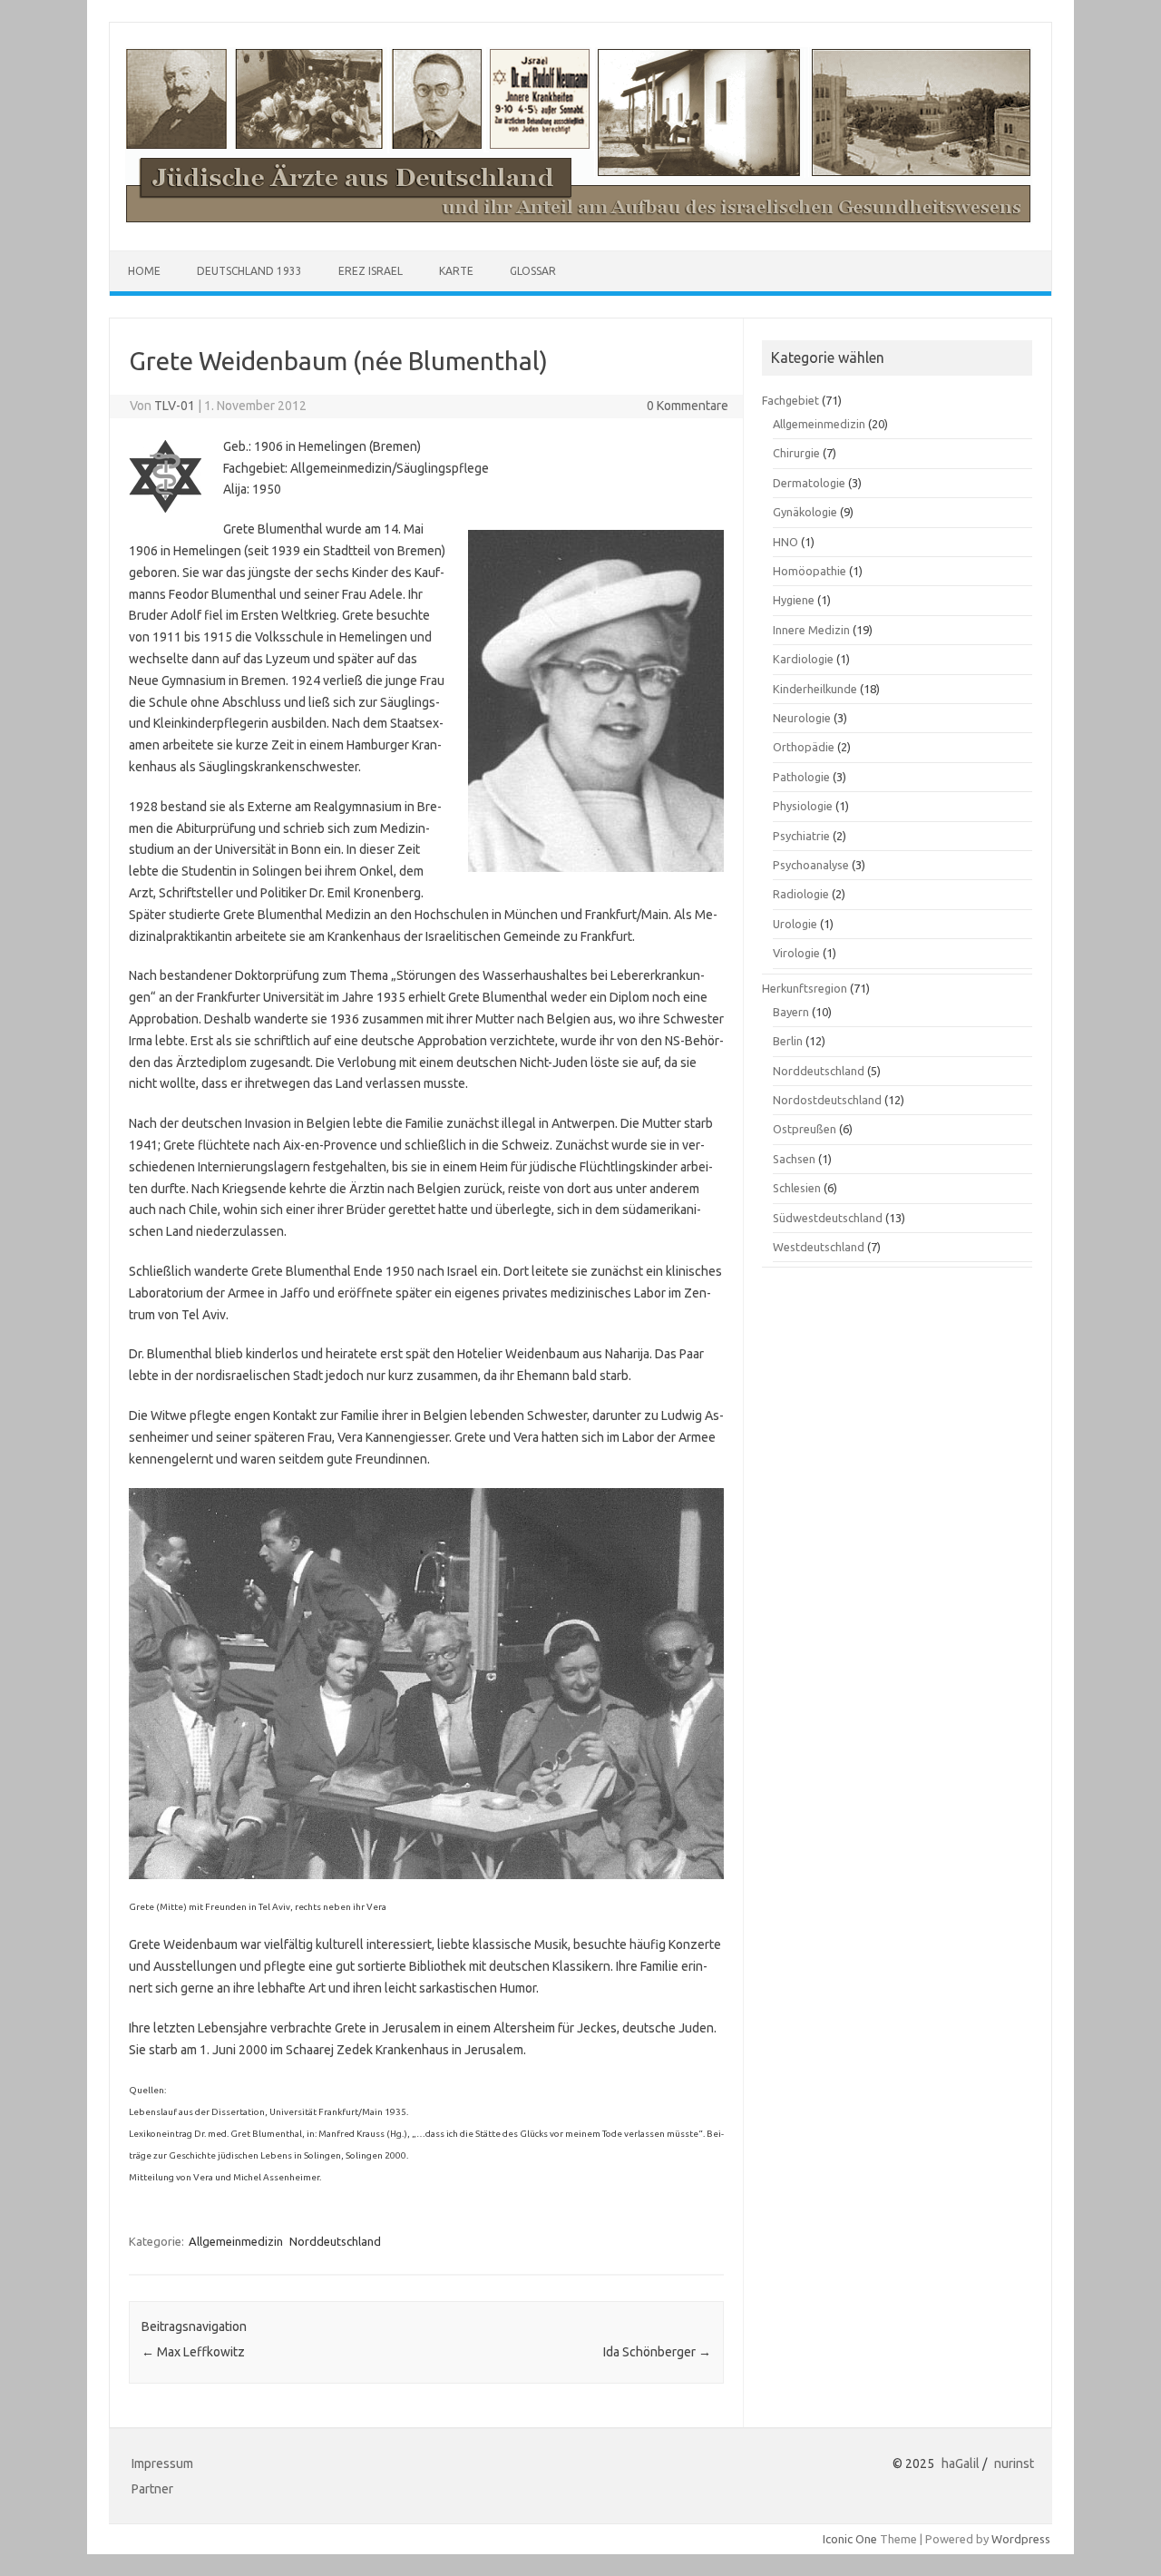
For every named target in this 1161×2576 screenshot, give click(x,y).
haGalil (961, 2463)
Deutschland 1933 (249, 271)
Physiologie (803, 806)
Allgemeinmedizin (236, 2241)
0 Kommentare (688, 406)
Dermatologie (809, 483)
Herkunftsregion (805, 988)
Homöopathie (810, 571)
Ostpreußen (805, 1129)
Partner (152, 2489)
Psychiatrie (801, 836)
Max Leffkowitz (193, 2352)
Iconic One (850, 2539)
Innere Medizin (811, 630)
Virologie (796, 953)
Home (144, 271)
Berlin (788, 1041)
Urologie (795, 924)
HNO (785, 542)
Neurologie (802, 718)
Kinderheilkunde (815, 689)
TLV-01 (175, 406)
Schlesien (797, 1188)
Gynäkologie (805, 512)
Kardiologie (803, 659)
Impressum (162, 2463)
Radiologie (801, 894)
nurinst (1014, 2463)
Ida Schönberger (657, 2352)
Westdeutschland (819, 1247)
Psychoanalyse (811, 865)
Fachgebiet (790, 400)
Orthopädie (804, 747)
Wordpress (1021, 2539)
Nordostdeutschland (827, 1100)
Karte (456, 271)
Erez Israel (371, 271)
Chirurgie (796, 453)
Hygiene (794, 600)
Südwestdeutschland (828, 1218)
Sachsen (794, 1159)
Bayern (791, 1012)
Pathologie (801, 777)
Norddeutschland (335, 2241)
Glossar (533, 271)
